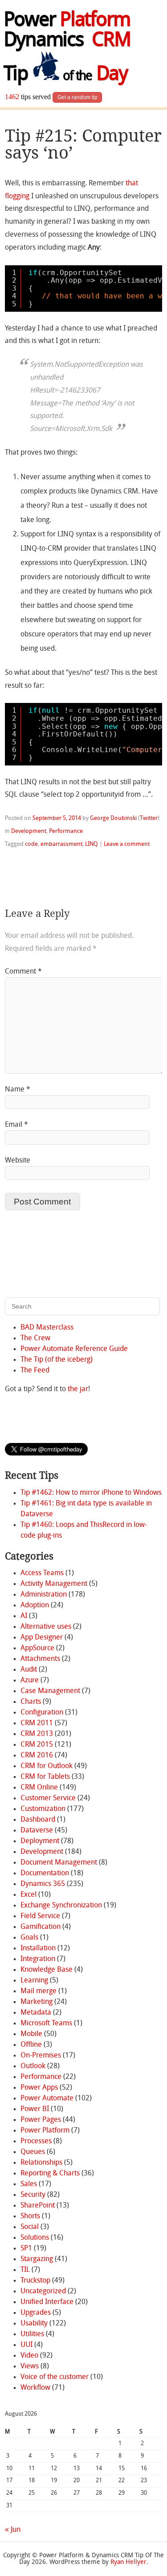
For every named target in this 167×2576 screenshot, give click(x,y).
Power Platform (45, 2131)
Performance (66, 831)
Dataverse (37, 1831)
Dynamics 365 (43, 1884)
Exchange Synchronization (61, 1906)
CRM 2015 (37, 1745)
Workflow (35, 2388)
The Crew (35, 1338)
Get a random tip (77, 97)
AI (24, 1616)
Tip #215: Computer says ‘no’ (83, 144)
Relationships (41, 2163)
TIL (25, 2270)
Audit (29, 1670)
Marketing (37, 2002)
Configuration (42, 1713)
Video (29, 2356)
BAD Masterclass (47, 1328)
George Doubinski (113, 818)
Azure (30, 1681)
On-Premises (41, 2056)
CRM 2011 (37, 1723)
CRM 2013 (37, 1734)
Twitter (149, 818)
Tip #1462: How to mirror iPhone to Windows (91, 1493)
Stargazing (37, 2259)
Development (29, 831)
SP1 (26, 2249)
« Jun (13, 2530)
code (31, 844)
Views (30, 2367)
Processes (36, 2141)
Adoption (35, 1606)
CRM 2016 (37, 1756)
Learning (34, 1981)
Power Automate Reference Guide (74, 1349)
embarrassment (61, 844)
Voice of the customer (55, 2377)
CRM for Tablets (45, 1777)
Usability (34, 2324)
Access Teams (42, 1573)
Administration (44, 1595)
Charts (31, 1702)
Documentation (45, 1873)
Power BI (35, 2109)
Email (16, 1125)
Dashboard (38, 1820)
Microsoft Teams (46, 2024)
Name (18, 1090)
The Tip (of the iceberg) (57, 1360)
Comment (23, 972)
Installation (38, 1949)
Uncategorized (43, 2292)
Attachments (40, 1659)
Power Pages (41, 2120)
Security (33, 2195)
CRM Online (39, 1788)
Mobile (31, 2034)
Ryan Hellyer (128, 2562)
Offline (31, 2045)
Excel (29, 1895)
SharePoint (38, 2206)
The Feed (35, 1371)
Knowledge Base (47, 1970)
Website (18, 1161)
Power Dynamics (67, 31)
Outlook (33, 2066)
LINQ (92, 844)
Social (30, 2227)
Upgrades (36, 2313)
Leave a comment (127, 844)
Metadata (36, 2013)
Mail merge (39, 1991)
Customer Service (48, 1798)
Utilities (32, 2334)
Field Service (40, 1916)
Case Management (50, 1691)
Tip (65, 75)
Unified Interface (47, 2302)
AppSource (37, 1648)
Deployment (40, 1841)
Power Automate (47, 2099)
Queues (33, 2152)
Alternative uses (46, 1627)
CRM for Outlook (47, 1766)
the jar (78, 1389)
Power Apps (39, 2088)
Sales (29, 2184)
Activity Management (54, 1584)
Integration (38, 1959)
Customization (43, 1809)
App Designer (42, 1638)
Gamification (41, 1927)
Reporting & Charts (50, 2174)
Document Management (59, 1863)
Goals (29, 1938)
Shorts (30, 2216)
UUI (26, 2345)
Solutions (35, 2238)
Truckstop (35, 2281)
